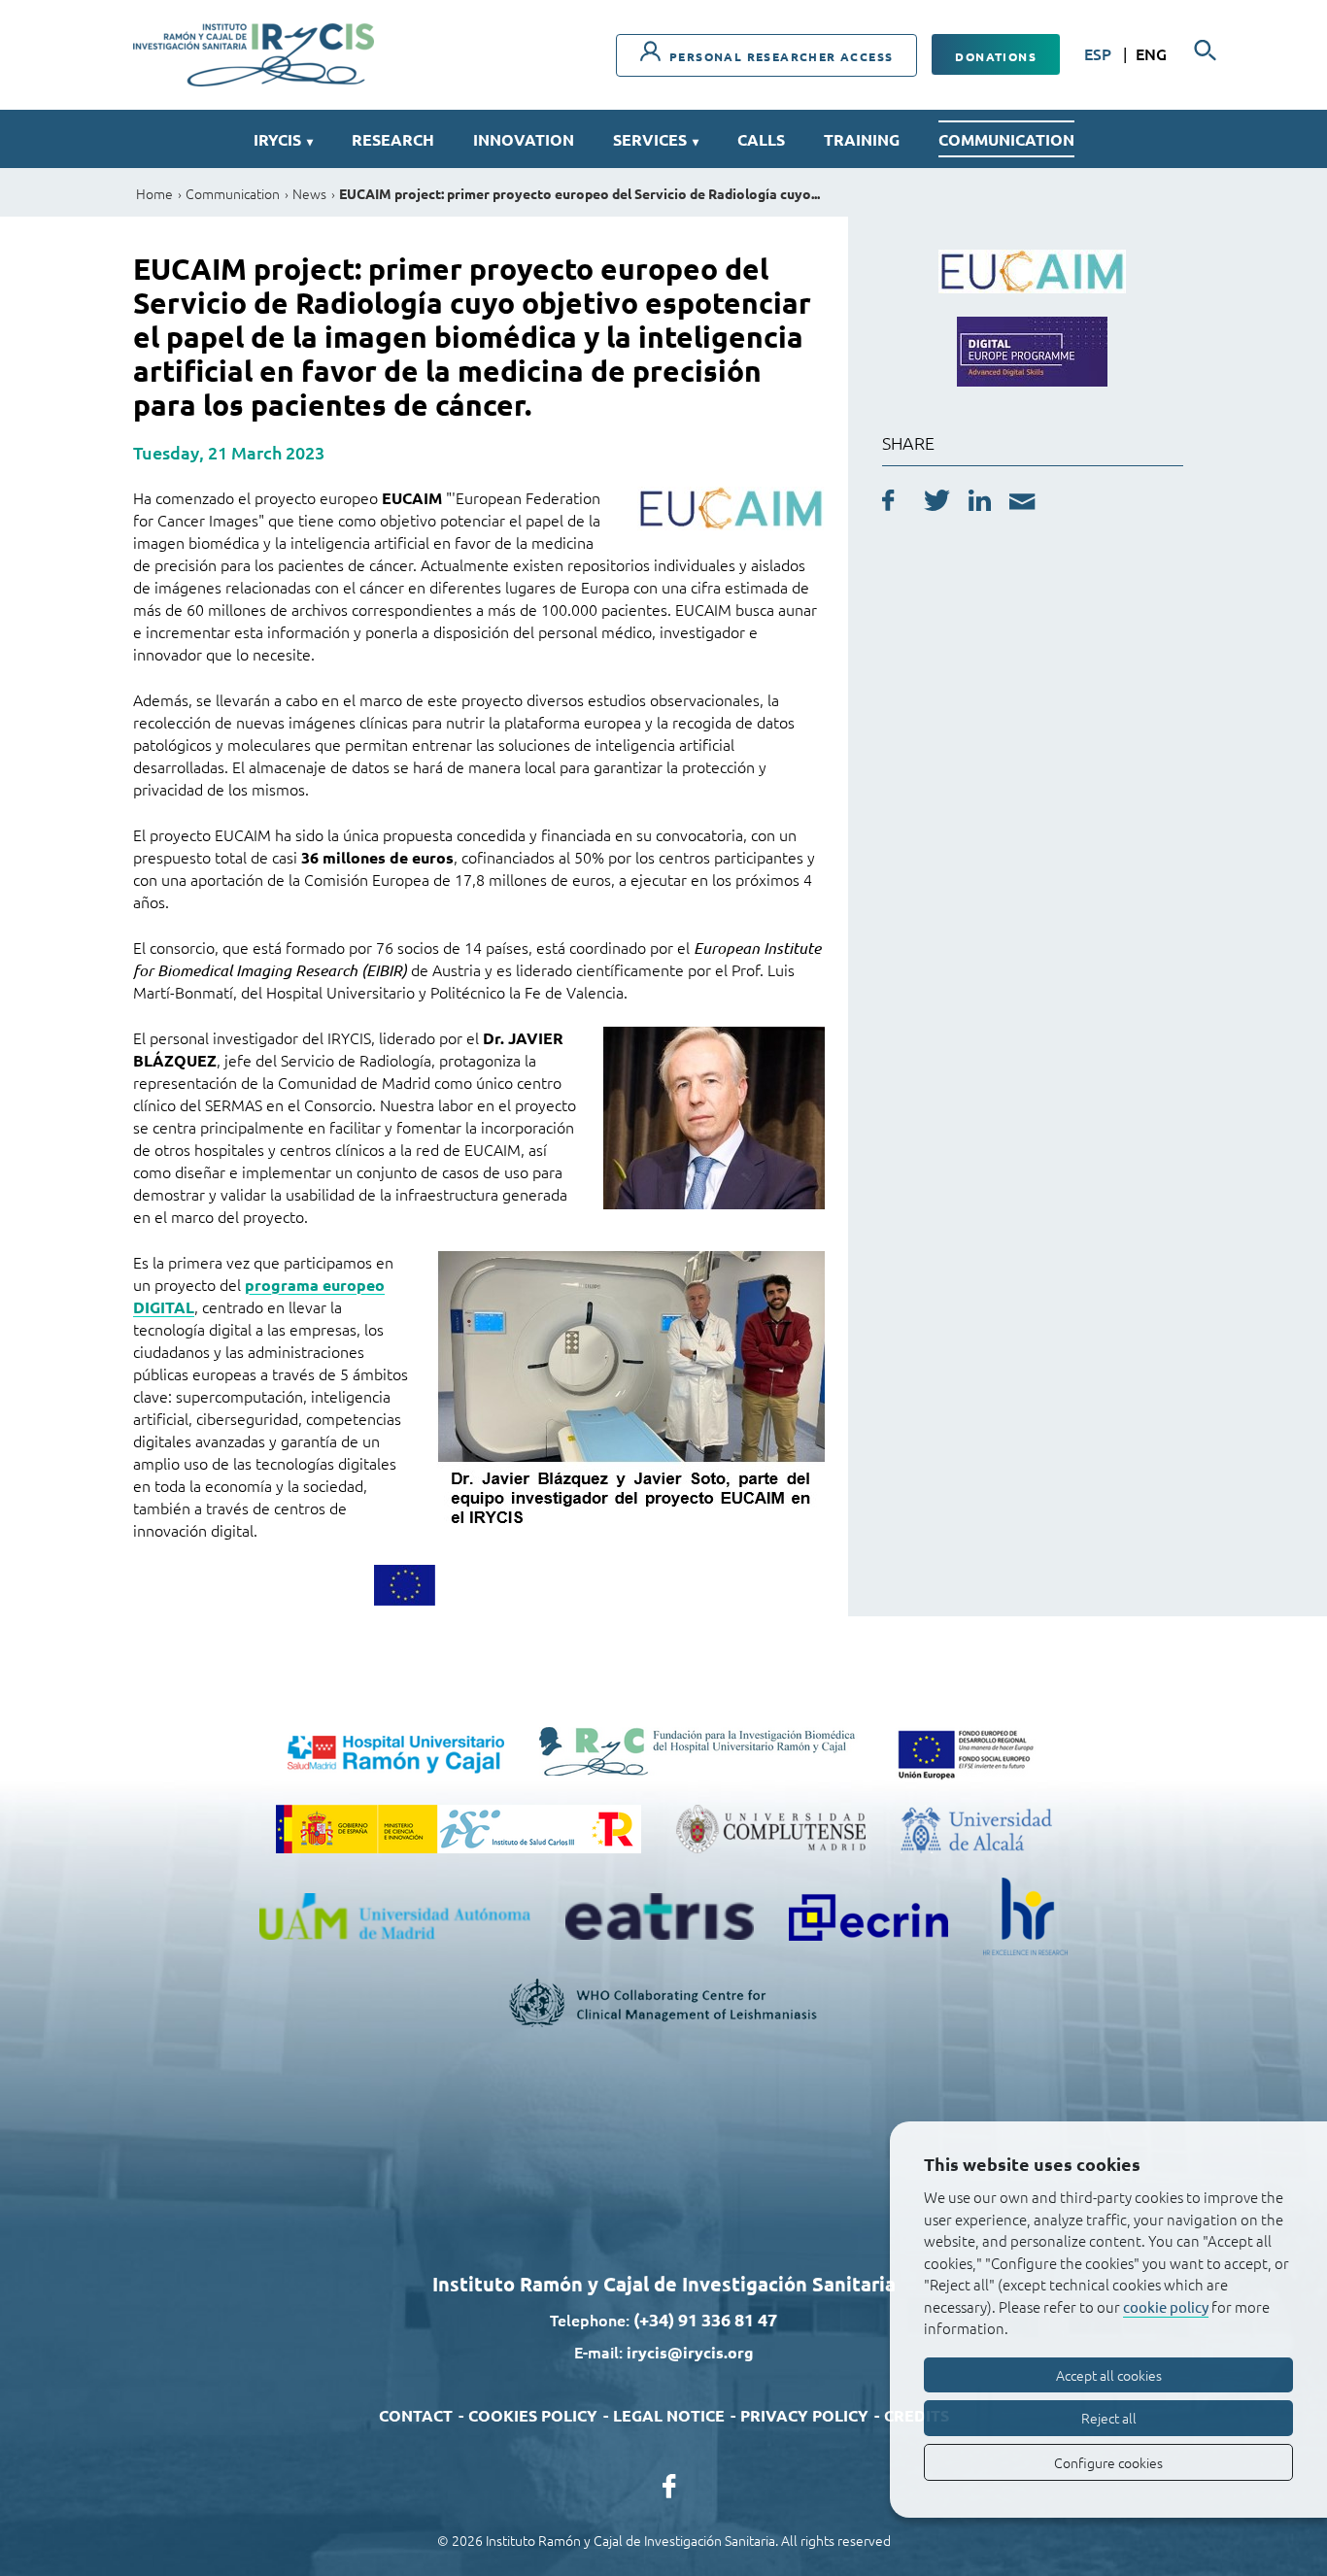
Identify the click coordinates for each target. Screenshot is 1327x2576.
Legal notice (669, 2415)
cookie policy (1166, 2306)
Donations (996, 56)
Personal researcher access (780, 56)
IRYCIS (283, 139)
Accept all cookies (1109, 2375)
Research (393, 139)
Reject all (1109, 2418)
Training (862, 139)
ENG (1151, 53)
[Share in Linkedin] (980, 503)
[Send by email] (1022, 504)
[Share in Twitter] (937, 503)
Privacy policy (804, 2415)
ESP (1100, 53)
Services (656, 139)
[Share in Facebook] (888, 503)
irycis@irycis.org (690, 2352)
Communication (1006, 139)
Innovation (524, 139)
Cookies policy (533, 2415)
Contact (416, 2415)
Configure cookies (1108, 2462)
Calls (761, 139)
